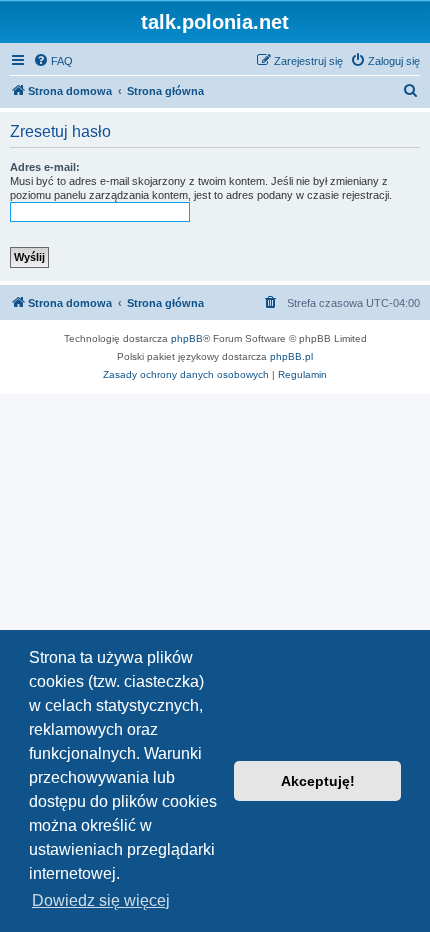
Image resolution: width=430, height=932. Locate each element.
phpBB (187, 338)
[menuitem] (53, 61)
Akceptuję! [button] (318, 781)
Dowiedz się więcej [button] (101, 900)
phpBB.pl (291, 356)
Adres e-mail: (45, 167)
